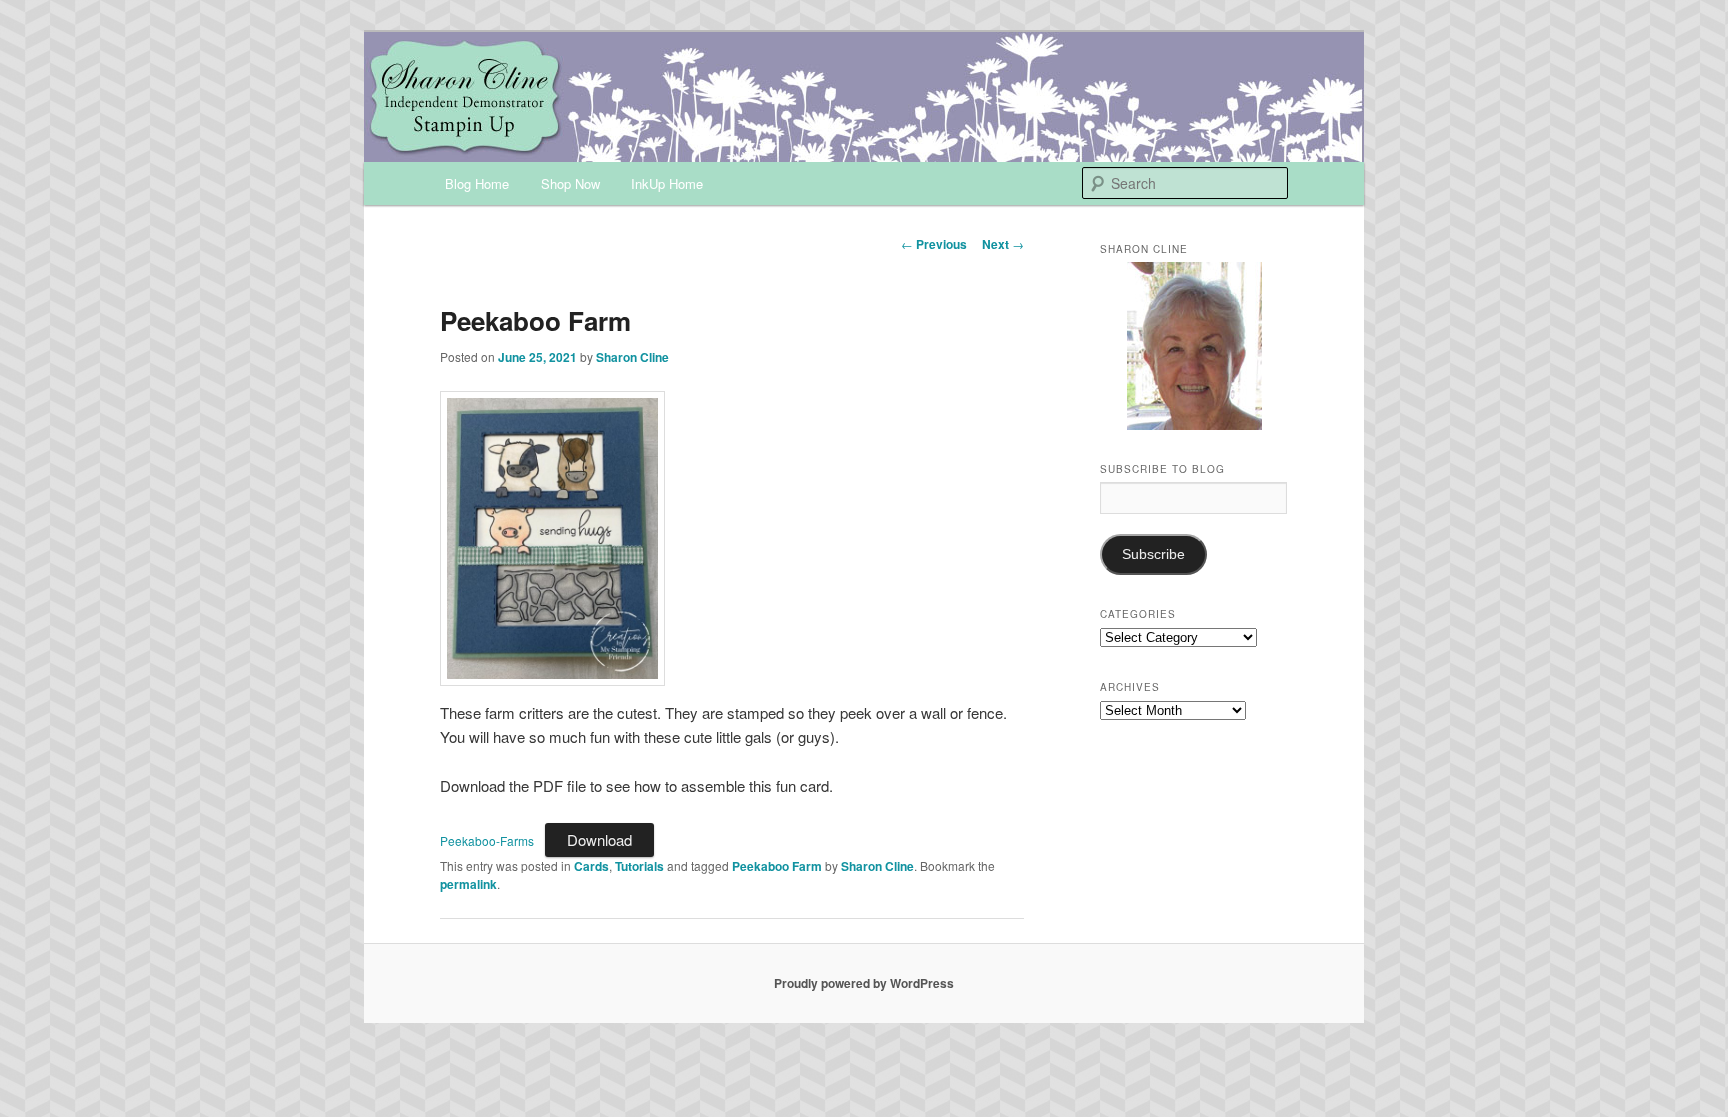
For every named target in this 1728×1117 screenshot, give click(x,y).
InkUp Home (667, 183)
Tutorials (639, 866)
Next (1003, 244)
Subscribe (1153, 554)
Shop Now (570, 183)
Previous (934, 244)
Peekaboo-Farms (487, 840)
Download (599, 839)
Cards (591, 866)
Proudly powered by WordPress (864, 983)
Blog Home (477, 183)
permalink (468, 884)
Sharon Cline (632, 357)
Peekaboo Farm (777, 866)
